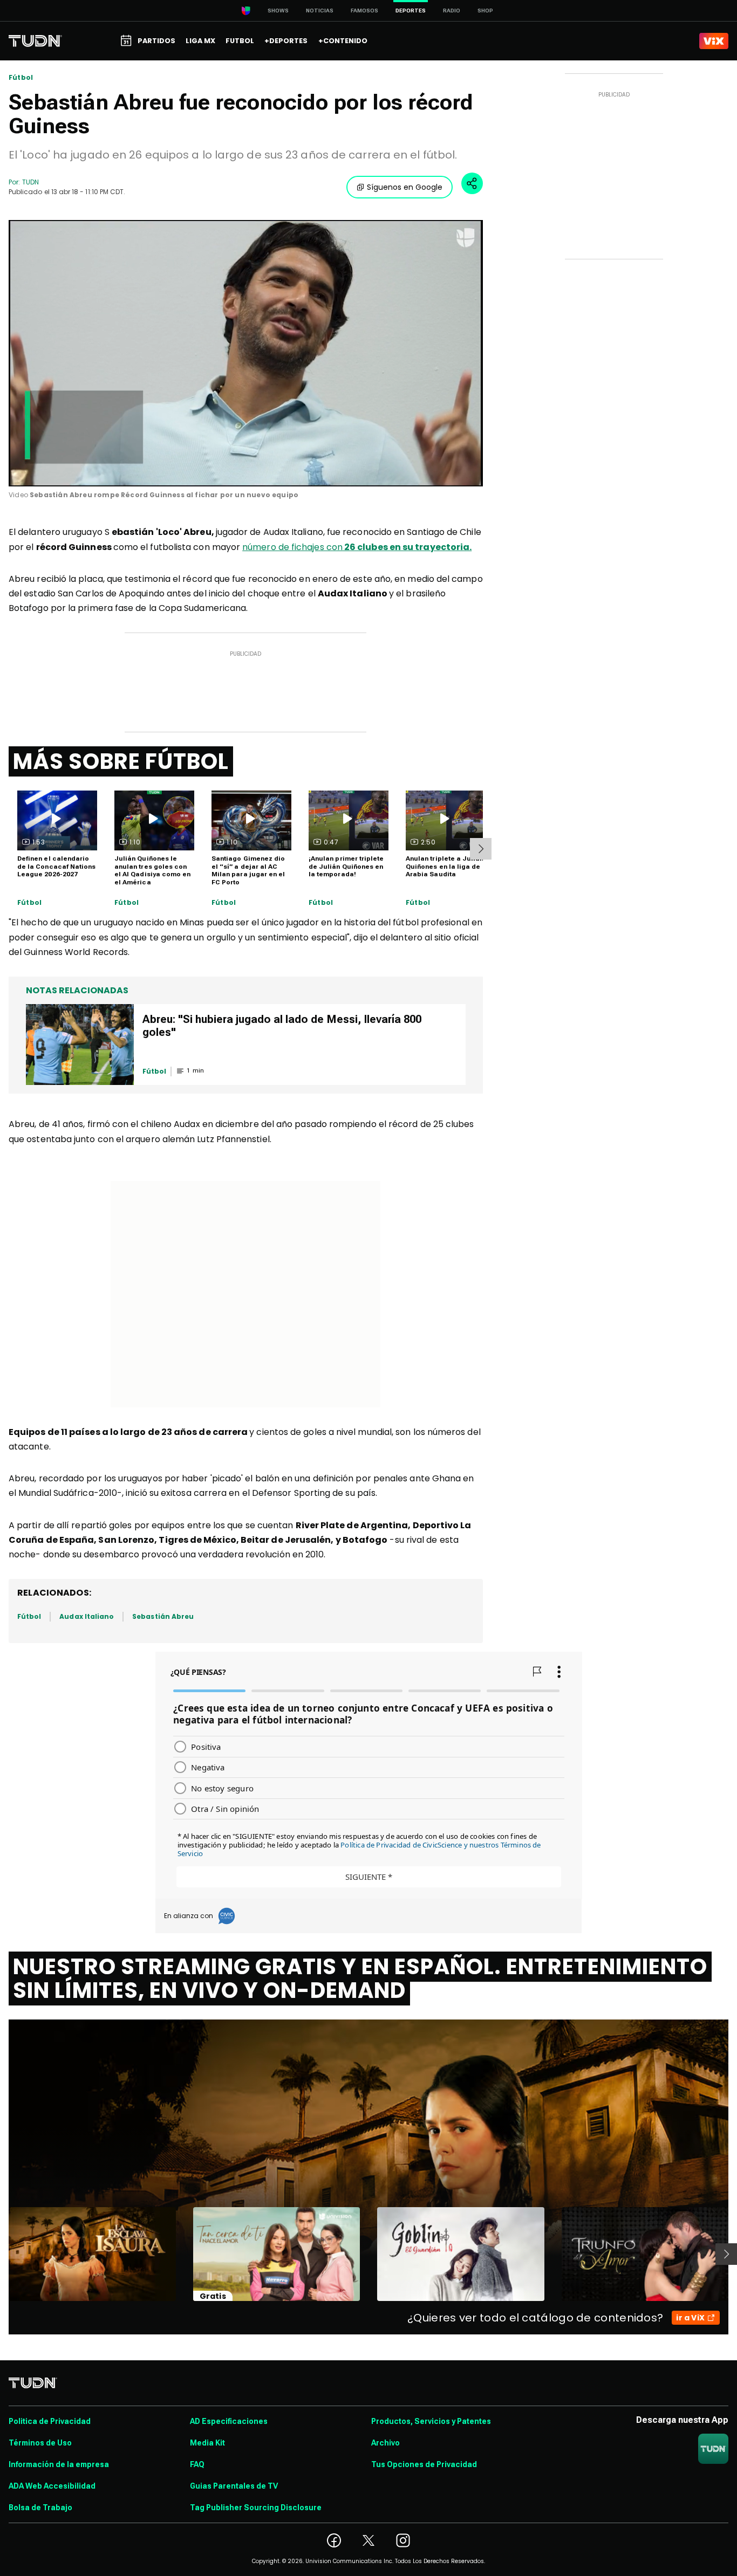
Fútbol (21, 78)
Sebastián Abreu (163, 1616)
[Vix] (714, 41)
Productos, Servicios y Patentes (431, 2421)
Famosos (364, 11)
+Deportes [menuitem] (286, 41)
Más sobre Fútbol (121, 761)
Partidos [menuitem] (156, 41)
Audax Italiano (87, 1616)
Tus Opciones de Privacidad (424, 2464)
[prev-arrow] (2, 2254)
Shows (278, 11)
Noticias (320, 11)
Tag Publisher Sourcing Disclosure (256, 2508)
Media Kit (207, 2443)
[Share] (472, 183)
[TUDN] (35, 41)
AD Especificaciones (229, 2421)
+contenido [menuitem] (343, 41)
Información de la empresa (59, 2464)
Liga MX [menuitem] (200, 41)
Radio (452, 11)
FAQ (197, 2464)
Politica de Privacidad (50, 2421)
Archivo (385, 2443)
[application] (246, 353)
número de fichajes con (357, 547)
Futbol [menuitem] (240, 41)
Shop (485, 11)
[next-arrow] (481, 849)
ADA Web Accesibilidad (52, 2486)
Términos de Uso (40, 2443)
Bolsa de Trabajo (40, 2508)
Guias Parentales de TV (234, 2486)
